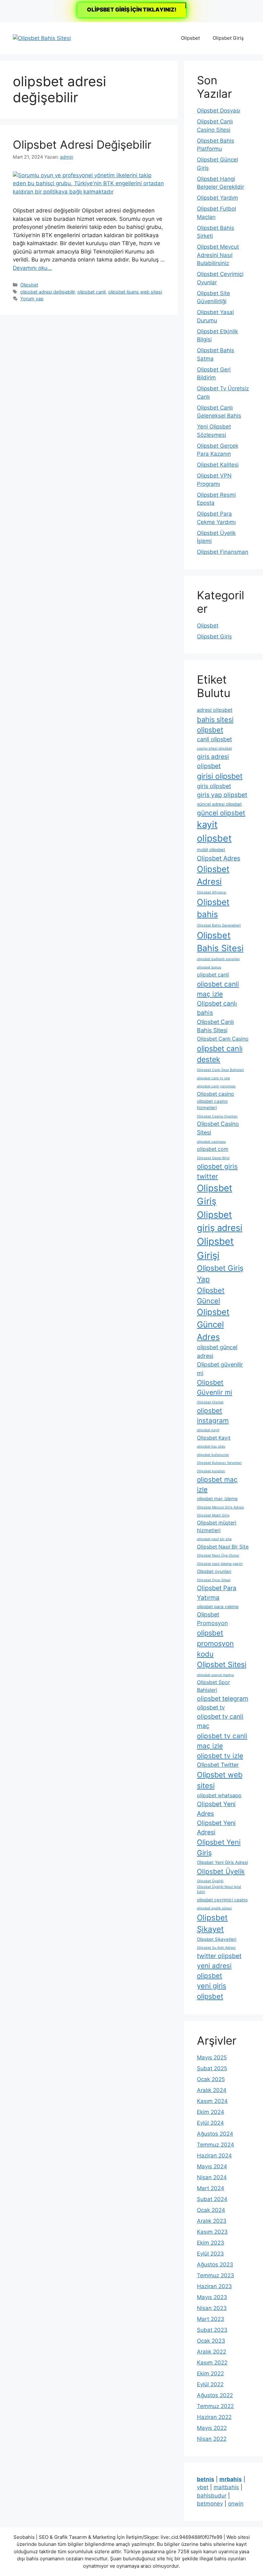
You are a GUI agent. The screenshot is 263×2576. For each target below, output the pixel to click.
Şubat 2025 (212, 2068)
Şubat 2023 (212, 2330)
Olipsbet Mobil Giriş (213, 1515)
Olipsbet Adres (219, 858)
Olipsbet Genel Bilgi (213, 1158)
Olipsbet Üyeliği (210, 1881)
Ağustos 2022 (215, 2395)
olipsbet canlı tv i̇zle (213, 1078)
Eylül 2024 (210, 2123)
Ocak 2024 (211, 2210)
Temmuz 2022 (215, 2406)
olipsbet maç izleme (217, 1499)
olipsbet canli (91, 292)
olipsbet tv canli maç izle (222, 1741)
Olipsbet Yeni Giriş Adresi (222, 1862)
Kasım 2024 (212, 2101)
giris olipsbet (214, 786)
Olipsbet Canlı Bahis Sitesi (215, 1026)
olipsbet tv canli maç (220, 1721)
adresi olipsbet (215, 710)
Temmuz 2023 (216, 2275)
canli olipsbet (214, 739)
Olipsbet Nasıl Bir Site (223, 1547)
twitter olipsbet (219, 1956)
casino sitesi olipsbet (214, 748)
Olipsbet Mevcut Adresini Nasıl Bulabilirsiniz (218, 255)
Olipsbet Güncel (211, 1296)
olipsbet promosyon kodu (215, 1643)
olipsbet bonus (209, 967)
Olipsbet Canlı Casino (223, 1039)
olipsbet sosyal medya (215, 1675)
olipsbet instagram (213, 1416)
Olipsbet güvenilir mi (220, 1369)
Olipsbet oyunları (214, 1571)
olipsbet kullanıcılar (213, 1455)
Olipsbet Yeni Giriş (219, 1847)
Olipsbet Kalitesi (218, 465)
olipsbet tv (211, 1707)
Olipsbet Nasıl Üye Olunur (218, 1555)
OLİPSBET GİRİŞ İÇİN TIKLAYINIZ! (132, 10)
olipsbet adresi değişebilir (47, 292)
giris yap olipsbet (222, 795)
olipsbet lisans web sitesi (135, 292)
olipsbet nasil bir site (214, 1539)
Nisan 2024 (212, 2177)
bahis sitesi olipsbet (215, 725)
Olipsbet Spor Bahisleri (213, 1686)
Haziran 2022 (214, 2417)
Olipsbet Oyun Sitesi (214, 1580)
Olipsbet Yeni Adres (216, 1809)
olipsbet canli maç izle (218, 989)
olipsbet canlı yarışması (216, 1086)
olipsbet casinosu (211, 1142)
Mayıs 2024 (212, 2166)
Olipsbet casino (216, 1094)
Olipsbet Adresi (213, 875)
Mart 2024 (211, 2188)
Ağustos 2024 (215, 2134)
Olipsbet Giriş (228, 38)
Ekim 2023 (211, 2243)
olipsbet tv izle (220, 1756)
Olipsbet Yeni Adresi (216, 1828)
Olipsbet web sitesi (220, 1780)
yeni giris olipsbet (212, 1991)
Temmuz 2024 (216, 2145)
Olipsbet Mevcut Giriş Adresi (221, 1507)
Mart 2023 (211, 2319)
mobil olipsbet (211, 850)
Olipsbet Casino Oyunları (217, 1116)
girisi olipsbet (220, 776)
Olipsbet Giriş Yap (220, 1274)
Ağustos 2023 (215, 2264)
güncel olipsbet (221, 813)
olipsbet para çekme (218, 1607)
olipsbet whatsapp (219, 1795)
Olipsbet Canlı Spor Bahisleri (221, 1070)
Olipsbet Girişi (215, 1248)
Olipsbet (190, 38)
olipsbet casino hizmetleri (212, 1104)
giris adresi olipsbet (213, 761)
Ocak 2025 (211, 2079)
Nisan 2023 (212, 2308)
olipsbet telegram (223, 1699)
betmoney (210, 2504)
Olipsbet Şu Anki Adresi (216, 1948)
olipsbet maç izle (217, 1484)
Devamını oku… (32, 268)
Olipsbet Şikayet (212, 1923)
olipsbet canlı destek (220, 1054)
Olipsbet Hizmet (210, 1402)
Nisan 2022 (212, 2439)
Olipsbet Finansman (223, 552)
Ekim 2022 (210, 2373)
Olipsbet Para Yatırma (217, 1593)
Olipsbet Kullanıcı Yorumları (219, 1463)
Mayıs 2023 (212, 2297)
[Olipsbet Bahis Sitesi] (42, 38)
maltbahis (226, 2487)
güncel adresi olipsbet (219, 804)
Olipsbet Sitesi (222, 1665)
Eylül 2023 (210, 2254)
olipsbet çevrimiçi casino (222, 1900)
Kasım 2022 (212, 2363)
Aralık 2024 (212, 2090)
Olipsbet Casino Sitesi (218, 1128)
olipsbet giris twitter (217, 1171)
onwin (236, 2504)
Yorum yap (32, 299)
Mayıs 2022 (212, 2428)
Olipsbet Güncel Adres (213, 1324)
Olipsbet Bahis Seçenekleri (219, 925)
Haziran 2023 (214, 2286)
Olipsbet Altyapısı (212, 892)
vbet (203, 2487)
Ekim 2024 (211, 2112)
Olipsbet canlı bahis (217, 1008)
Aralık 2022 (212, 2352)
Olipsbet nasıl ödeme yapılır (220, 1564)
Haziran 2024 (214, 2156)
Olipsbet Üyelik (221, 1871)
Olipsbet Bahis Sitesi (220, 942)
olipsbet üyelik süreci (214, 1908)
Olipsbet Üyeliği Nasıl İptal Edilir (219, 1889)
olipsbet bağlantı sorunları (218, 959)
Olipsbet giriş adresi (220, 1221)
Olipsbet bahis (213, 908)
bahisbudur (212, 2496)
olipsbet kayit (208, 1430)
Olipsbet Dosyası (219, 111)
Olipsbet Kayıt (214, 1438)
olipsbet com (213, 1149)
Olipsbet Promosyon (212, 1619)
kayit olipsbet (214, 831)
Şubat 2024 (212, 2199)
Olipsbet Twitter (218, 1765)
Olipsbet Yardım (217, 198)
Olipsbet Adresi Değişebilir (82, 145)
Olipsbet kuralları (211, 1471)
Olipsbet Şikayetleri (217, 1939)
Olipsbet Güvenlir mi (215, 1387)
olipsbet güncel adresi (217, 1351)
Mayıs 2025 (212, 2057)
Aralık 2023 (212, 2221)
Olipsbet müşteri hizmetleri (217, 1527)
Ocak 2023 (211, 2341)
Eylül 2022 (210, 2384)
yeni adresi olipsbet (214, 1971)
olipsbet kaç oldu (211, 1446)
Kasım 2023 (212, 2232)
